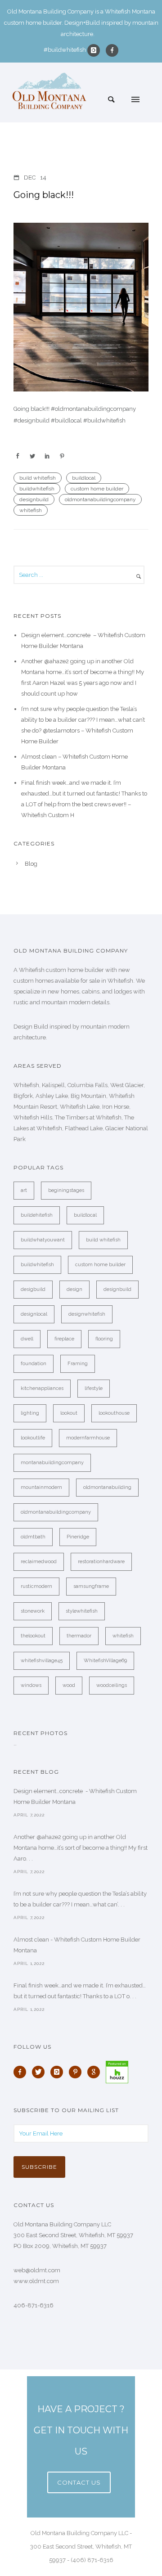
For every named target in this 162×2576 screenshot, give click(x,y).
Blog (31, 864)
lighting (30, 1413)
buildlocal (84, 478)
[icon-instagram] (96, 50)
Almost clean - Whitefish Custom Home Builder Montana (77, 1945)
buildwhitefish (37, 489)
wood (69, 1685)
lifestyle (94, 1388)
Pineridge (78, 1537)
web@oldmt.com (37, 2270)
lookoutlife (33, 1438)
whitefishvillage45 (42, 1661)
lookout (69, 1413)
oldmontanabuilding (107, 1487)
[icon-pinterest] (77, 2072)
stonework (33, 1611)
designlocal (34, 1314)
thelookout (33, 1636)
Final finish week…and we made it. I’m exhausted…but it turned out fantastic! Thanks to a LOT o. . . (80, 1991)
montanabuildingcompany (52, 1463)
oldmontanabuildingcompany (100, 499)
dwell (27, 1339)
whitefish (31, 510)
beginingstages (66, 1190)
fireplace (64, 1339)
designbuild (34, 499)
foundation (34, 1364)
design (74, 1289)
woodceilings (112, 1685)
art (24, 1190)
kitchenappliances (42, 1388)
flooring (104, 1339)
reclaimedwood (39, 1562)
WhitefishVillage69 (105, 1661)
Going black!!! (44, 195)
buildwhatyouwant (43, 1240)
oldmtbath (33, 1537)
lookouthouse (114, 1413)
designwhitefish (87, 1314)
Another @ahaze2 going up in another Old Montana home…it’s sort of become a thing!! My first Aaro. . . (81, 1848)
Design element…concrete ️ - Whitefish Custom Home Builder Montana (75, 1796)
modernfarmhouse (88, 1438)
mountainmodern (41, 1487)
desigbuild (33, 1289)
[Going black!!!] (81, 307)
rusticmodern (36, 1586)
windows (31, 1685)
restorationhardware (101, 1562)
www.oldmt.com (36, 2281)
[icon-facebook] (112, 50)
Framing (78, 1364)
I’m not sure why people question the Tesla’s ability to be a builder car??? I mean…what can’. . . (80, 1899)
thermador (79, 1636)
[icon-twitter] (40, 2072)
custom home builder (97, 489)
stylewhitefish (82, 1611)
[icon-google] (96, 2072)
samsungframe (91, 1586)
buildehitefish (37, 1215)
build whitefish (38, 478)
